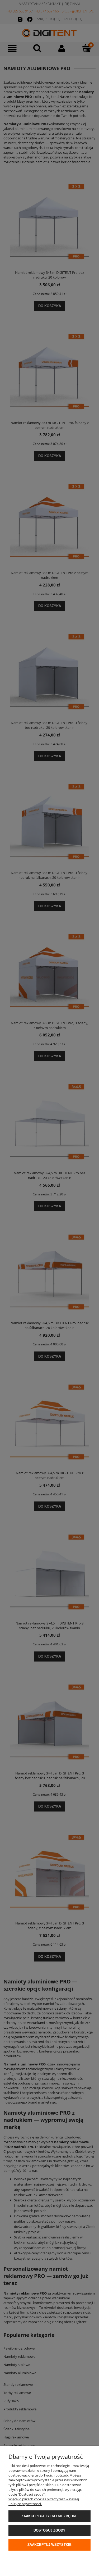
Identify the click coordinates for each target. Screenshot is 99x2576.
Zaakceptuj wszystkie (49, 2545)
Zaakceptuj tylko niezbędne (49, 2516)
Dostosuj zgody (49, 2530)
